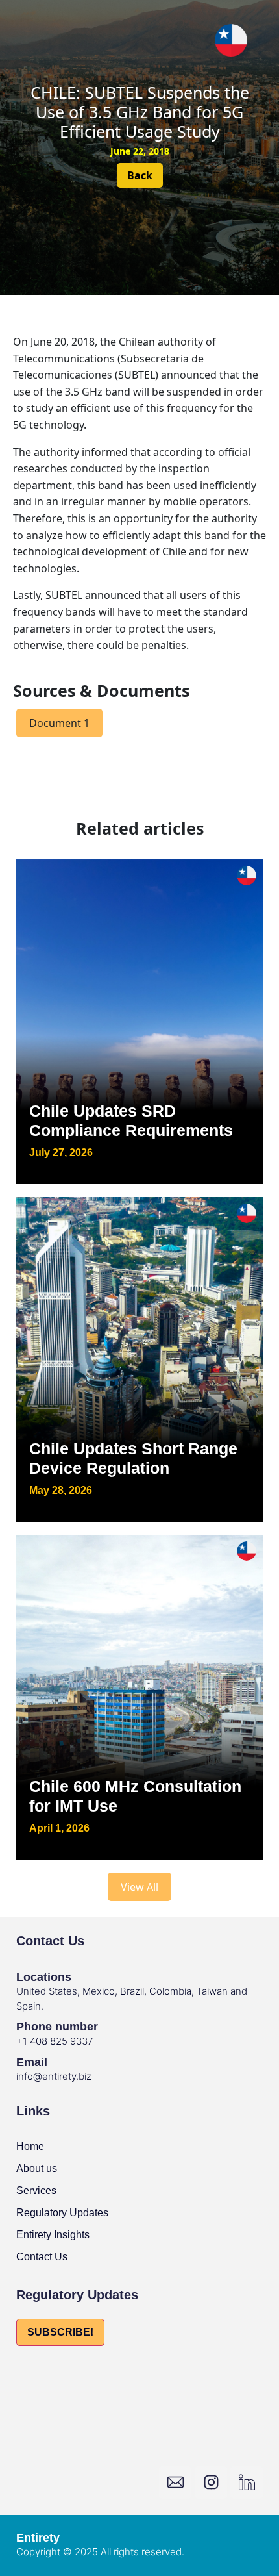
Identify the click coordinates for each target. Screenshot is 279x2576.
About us (37, 2168)
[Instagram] (211, 2482)
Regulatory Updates (62, 2213)
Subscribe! (60, 2332)
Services (36, 2191)
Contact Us (42, 2257)
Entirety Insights (53, 2235)
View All (139, 1887)
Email (32, 2062)
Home (30, 2146)
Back (140, 175)
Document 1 (59, 723)
